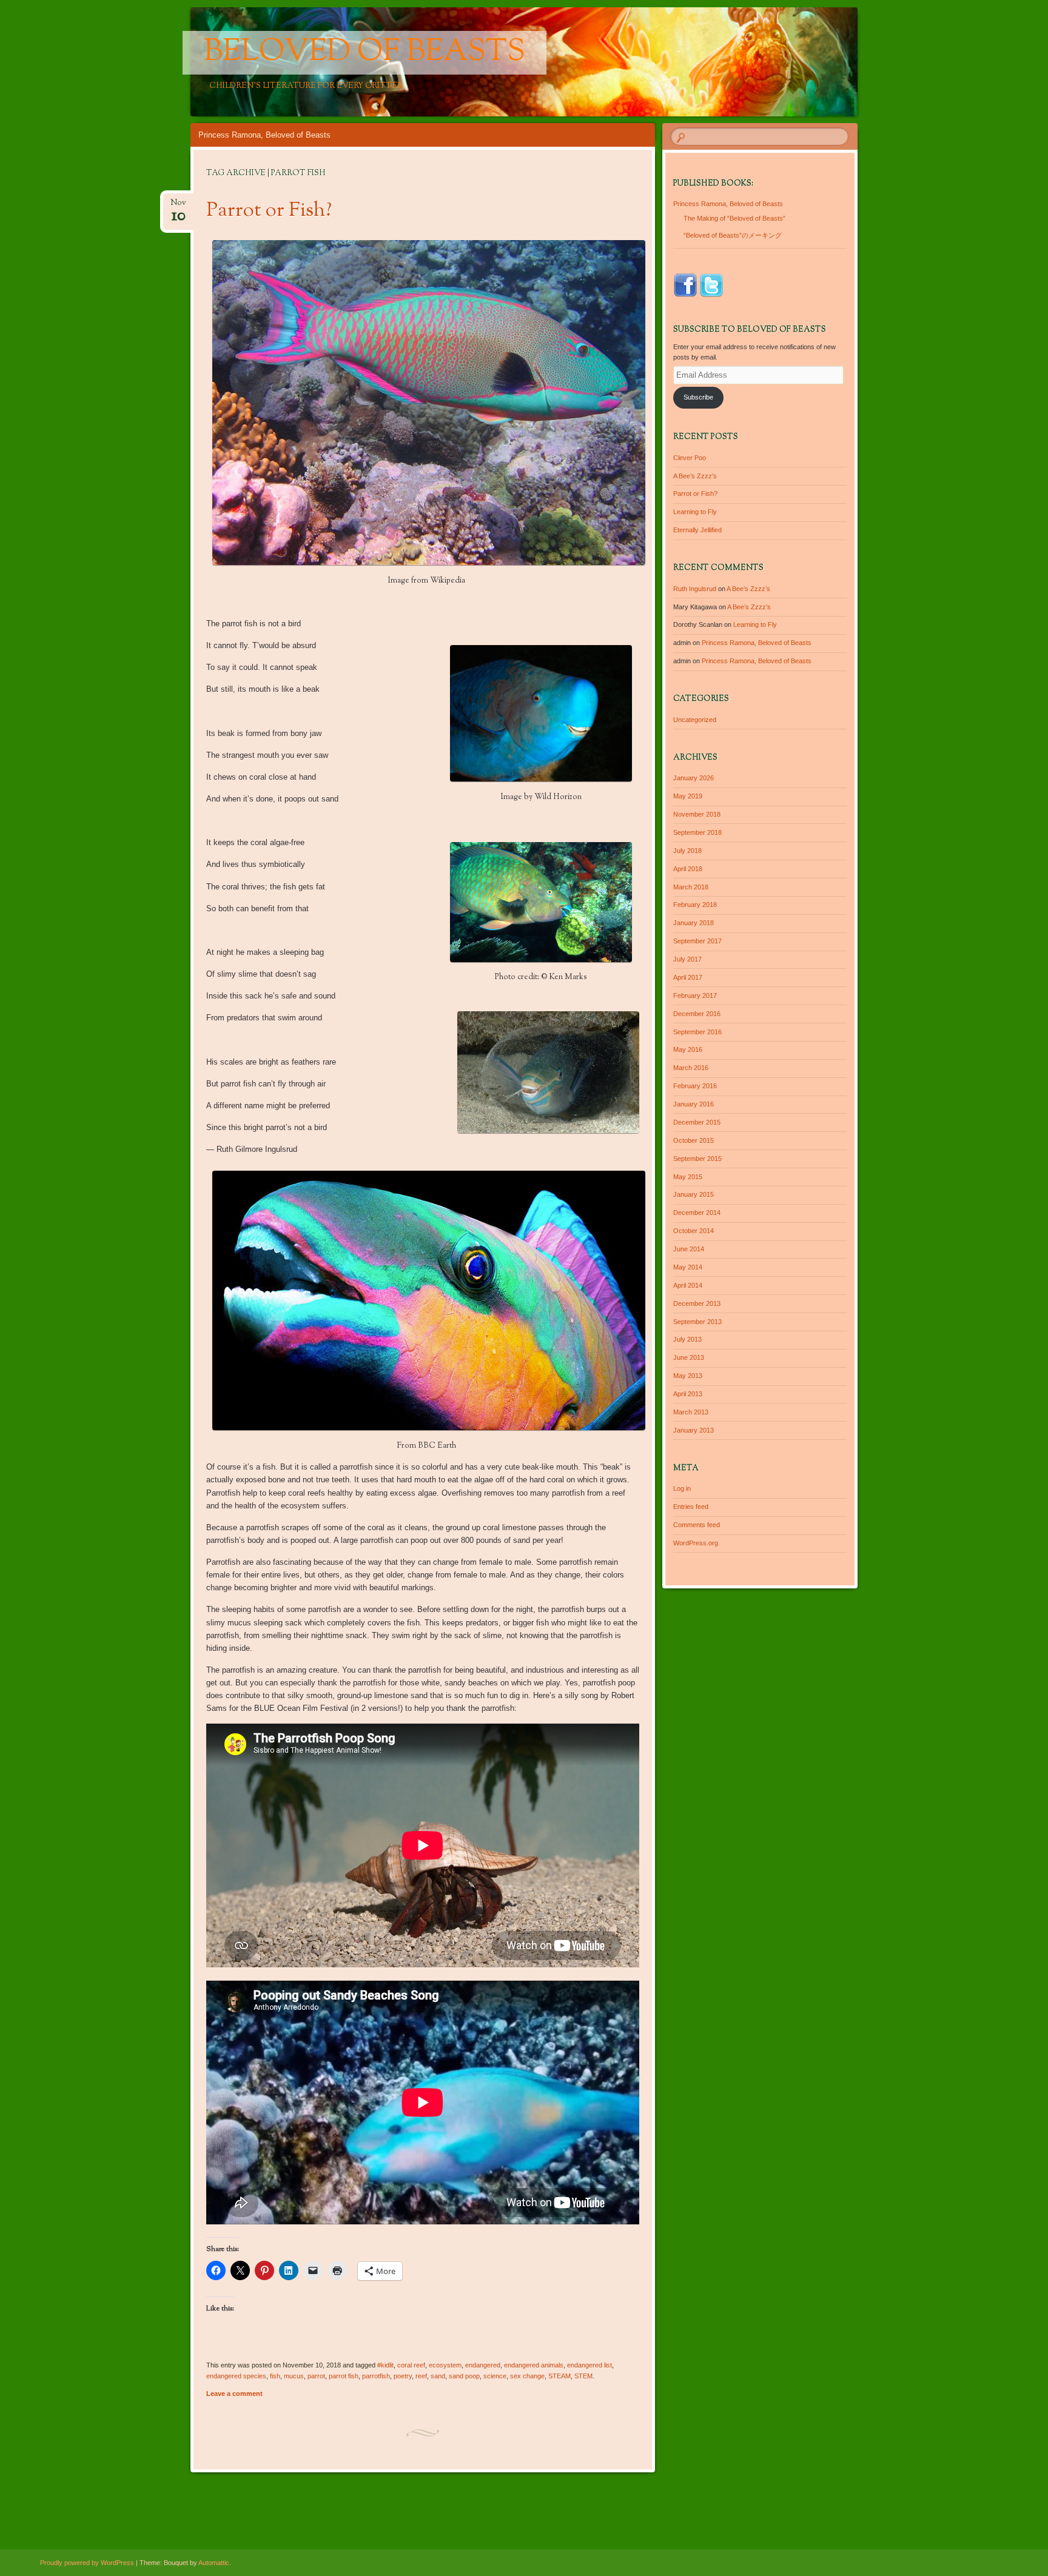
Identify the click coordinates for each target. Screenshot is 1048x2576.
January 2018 (694, 923)
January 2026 (694, 778)
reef (421, 2376)
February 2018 (695, 905)
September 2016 (697, 1032)
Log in (682, 1488)
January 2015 (694, 1194)
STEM (583, 2376)
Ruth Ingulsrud (695, 589)
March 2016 (691, 1068)
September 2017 (697, 941)
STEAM (559, 2376)
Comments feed (697, 1525)
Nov (178, 206)
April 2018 (688, 869)
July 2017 (687, 959)
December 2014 (697, 1213)
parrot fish (344, 2376)
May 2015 (688, 1177)
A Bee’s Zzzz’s (695, 476)
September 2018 (697, 832)
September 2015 (697, 1159)
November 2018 (697, 814)
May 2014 (688, 1267)
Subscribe (698, 397)
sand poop (464, 2376)
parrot (316, 2376)
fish (275, 2376)
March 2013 (691, 1412)
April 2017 (688, 977)
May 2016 (688, 1049)
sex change (527, 2376)
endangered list (589, 2365)
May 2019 (688, 796)
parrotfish (376, 2376)
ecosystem (445, 2365)
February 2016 (695, 1086)
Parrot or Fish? (269, 211)
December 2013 (697, 1303)
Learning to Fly (695, 512)
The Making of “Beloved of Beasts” (734, 218)
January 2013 (694, 1430)
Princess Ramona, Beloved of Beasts (264, 135)
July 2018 (687, 851)
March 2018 (691, 887)
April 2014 (688, 1285)
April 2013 (688, 1394)
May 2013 (688, 1376)
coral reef (411, 2365)
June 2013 (689, 1357)
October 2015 (694, 1140)
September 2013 (697, 1322)
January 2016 (694, 1104)
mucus (294, 2376)
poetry (403, 2376)
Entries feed (691, 1507)
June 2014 (689, 1249)
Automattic (214, 2563)
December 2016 (697, 1014)
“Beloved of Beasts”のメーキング (733, 235)
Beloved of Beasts (364, 53)
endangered (483, 2365)
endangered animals (534, 2365)
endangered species (236, 2376)
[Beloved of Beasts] (610, 62)
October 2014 (694, 1231)
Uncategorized (695, 720)
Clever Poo (690, 458)
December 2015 (697, 1122)
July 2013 (687, 1339)
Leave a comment (234, 2394)
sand (438, 2376)
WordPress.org (696, 1543)
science (495, 2376)
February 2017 (695, 995)
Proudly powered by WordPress (87, 2563)
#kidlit (385, 2365)
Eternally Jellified (697, 530)
